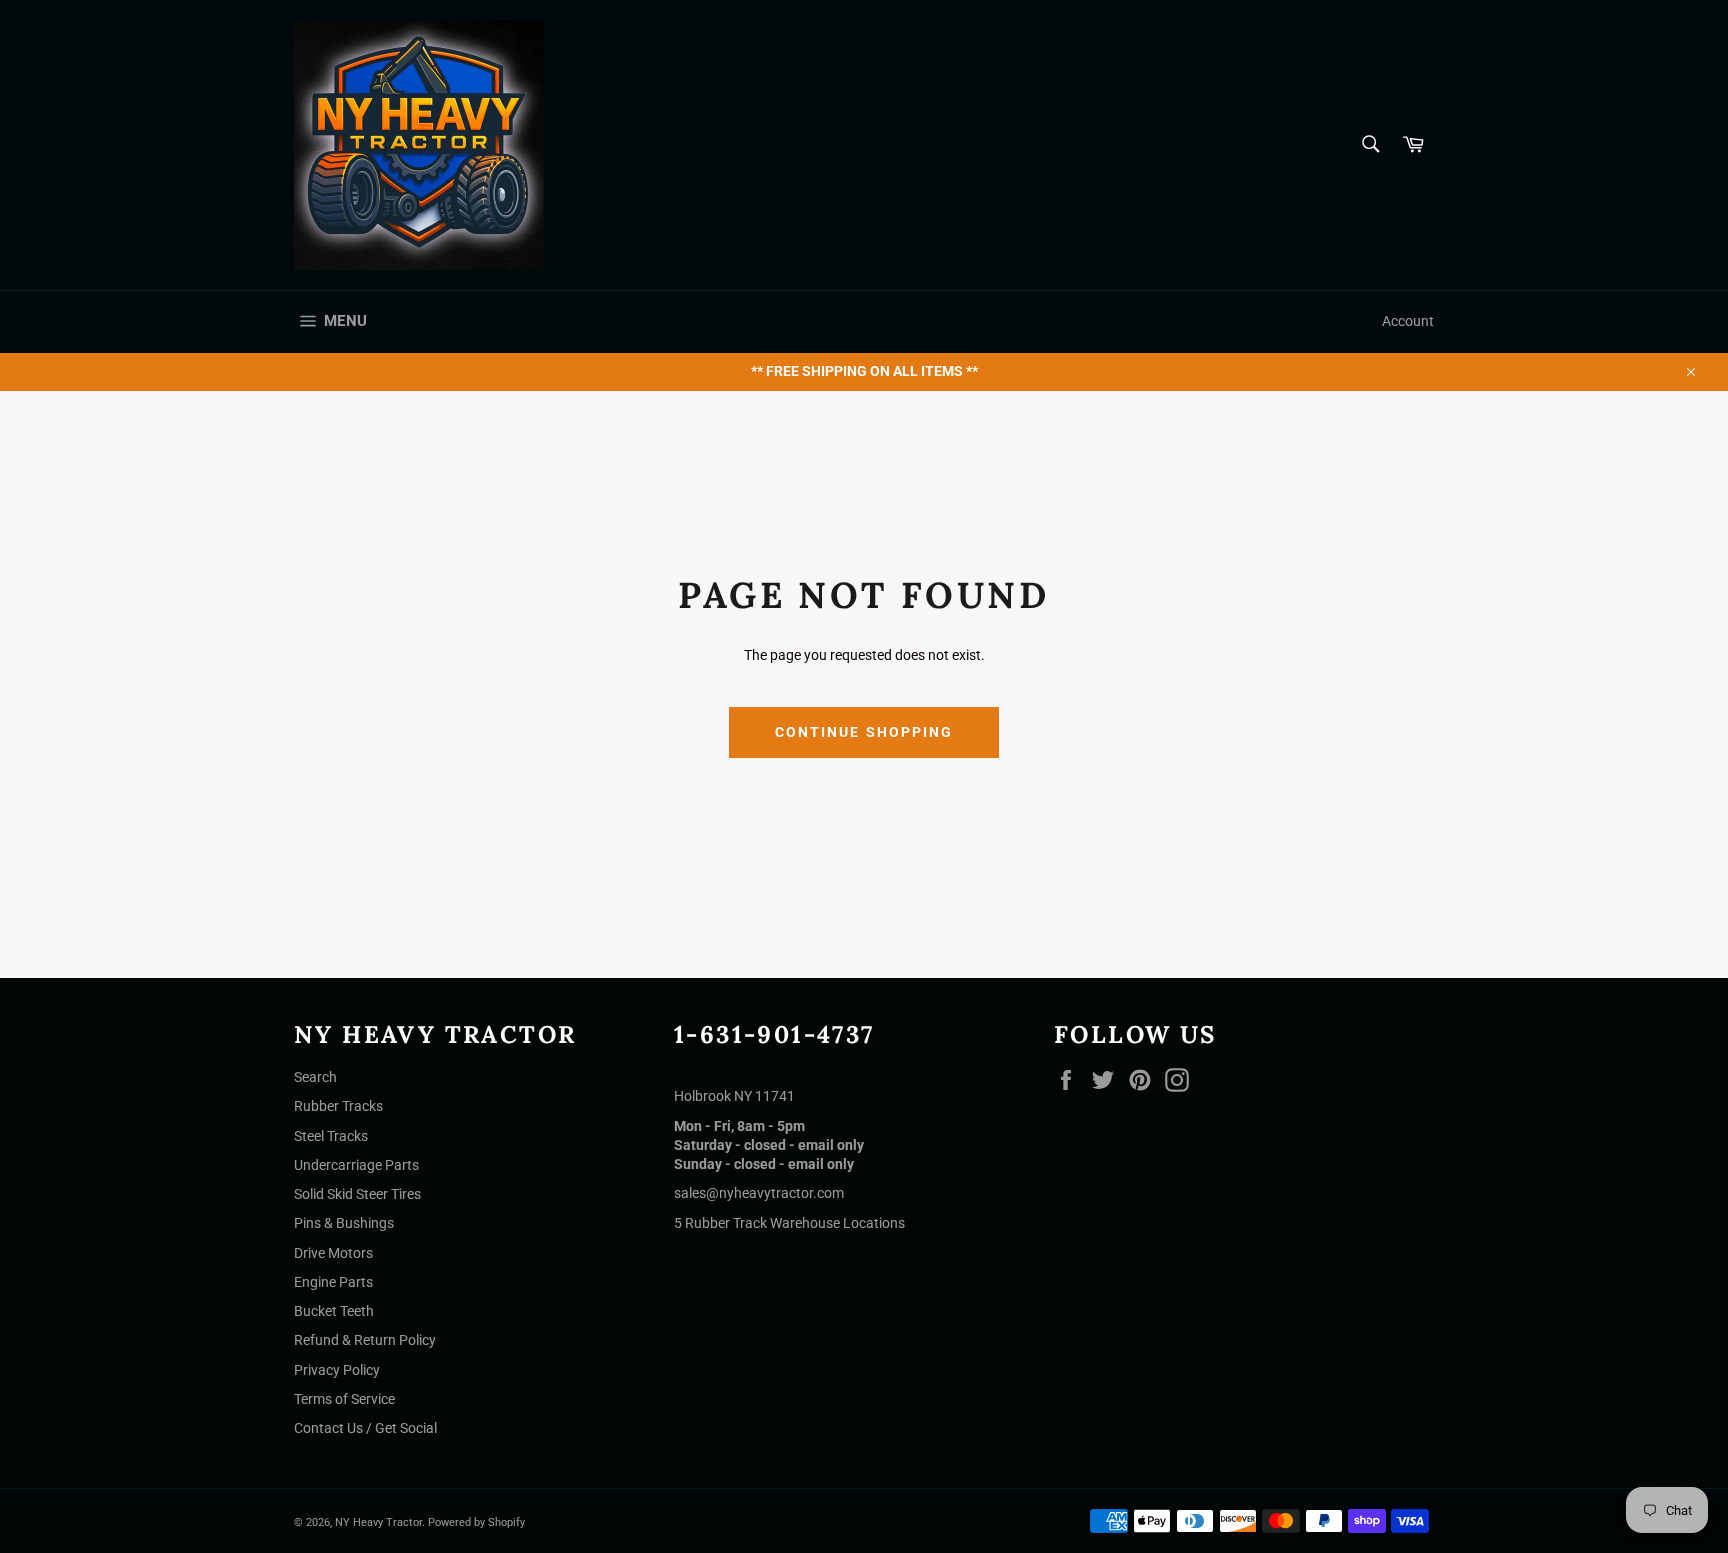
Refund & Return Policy (365, 1340)
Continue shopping (864, 732)
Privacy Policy (337, 1370)
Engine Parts (333, 1282)
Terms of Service (344, 1399)
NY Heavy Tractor (378, 1522)
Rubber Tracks (338, 1106)
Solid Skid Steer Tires (357, 1194)
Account (1408, 321)
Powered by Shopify (476, 1522)
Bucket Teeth (334, 1311)
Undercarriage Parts (356, 1165)
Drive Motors (333, 1253)
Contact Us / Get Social (365, 1428)
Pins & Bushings (344, 1223)
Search (315, 1077)
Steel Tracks (331, 1136)
